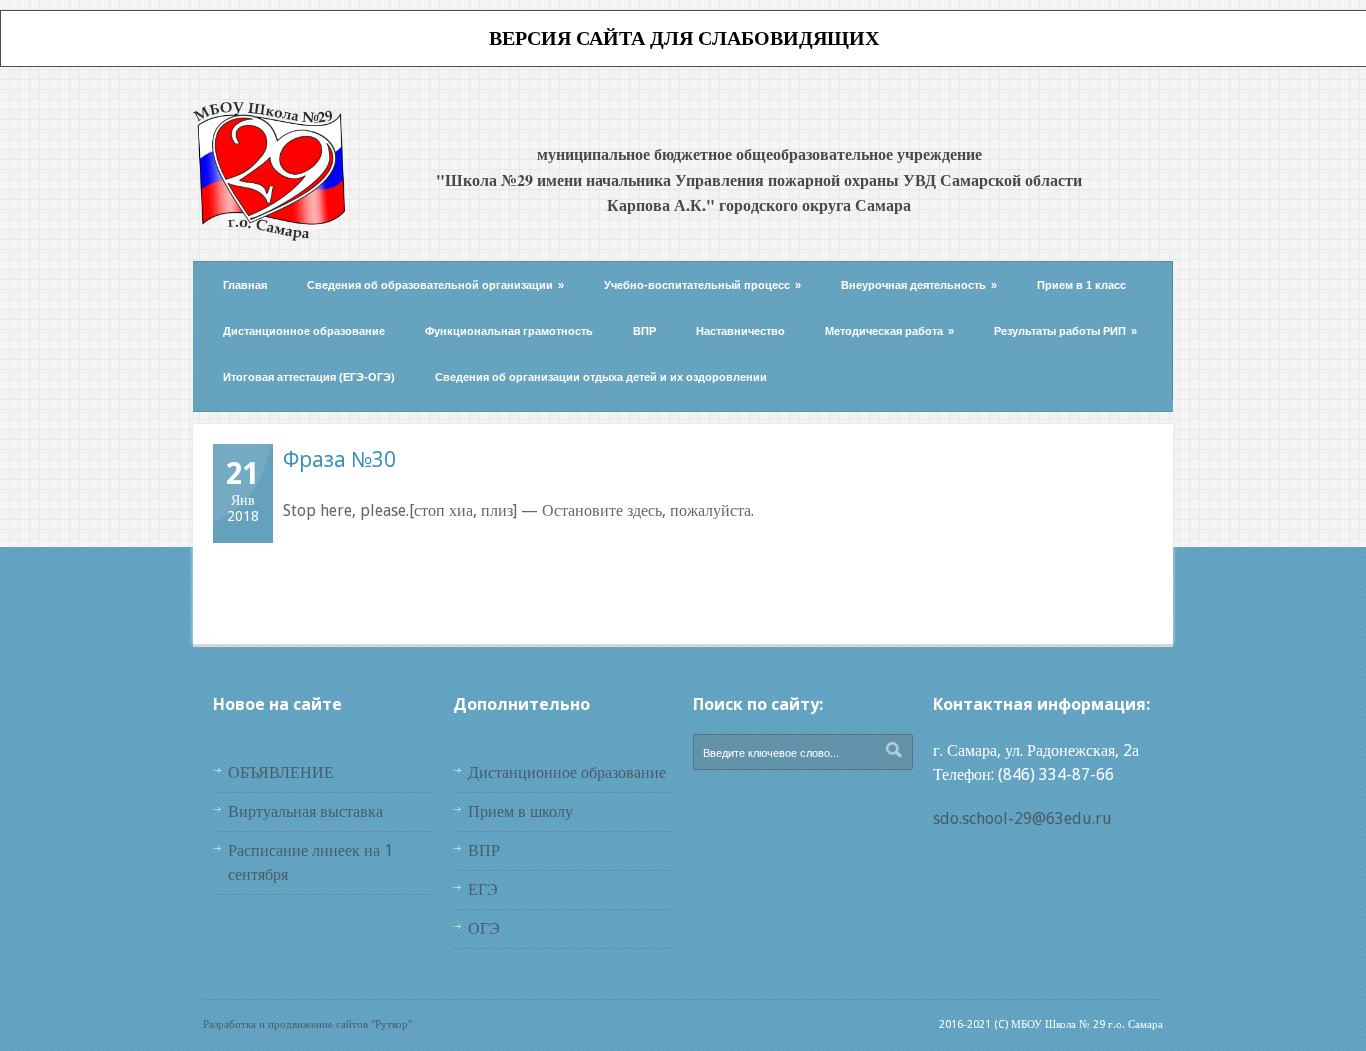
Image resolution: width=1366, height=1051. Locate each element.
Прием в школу (520, 811)
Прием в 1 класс (1081, 285)
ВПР (644, 331)
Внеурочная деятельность (919, 285)
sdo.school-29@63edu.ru (1022, 818)
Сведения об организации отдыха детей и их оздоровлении (601, 377)
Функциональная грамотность (509, 331)
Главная (245, 285)
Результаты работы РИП (1065, 331)
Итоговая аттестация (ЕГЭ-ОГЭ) (309, 377)
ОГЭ (484, 928)
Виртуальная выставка (305, 811)
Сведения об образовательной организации (435, 285)
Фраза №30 (339, 459)
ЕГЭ (483, 889)
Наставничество (740, 331)
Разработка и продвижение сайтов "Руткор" (307, 1024)
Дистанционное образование (304, 331)
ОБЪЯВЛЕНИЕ (281, 772)
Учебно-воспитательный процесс (702, 285)
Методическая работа (889, 331)
